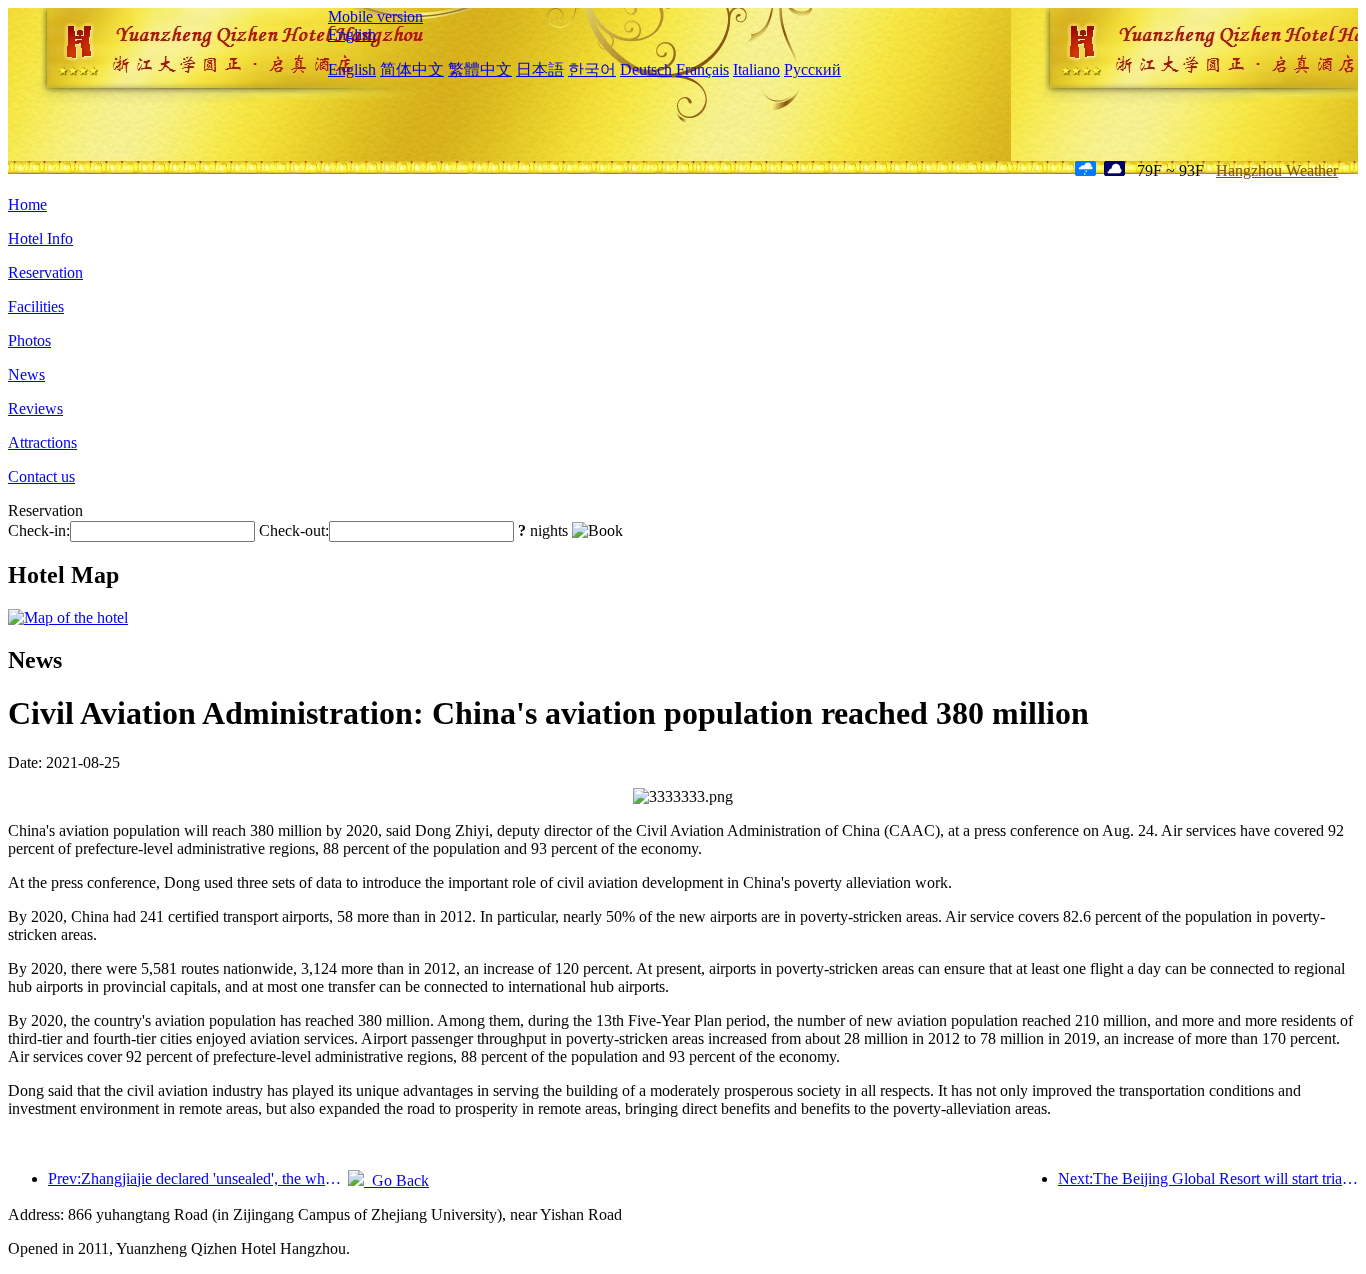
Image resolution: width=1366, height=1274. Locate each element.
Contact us (41, 476)
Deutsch (646, 69)
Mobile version (375, 16)
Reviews (35, 408)
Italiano (756, 69)
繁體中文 (480, 69)
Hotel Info (40, 238)
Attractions (42, 442)
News (26, 374)
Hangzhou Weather (1277, 170)
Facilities (36, 306)
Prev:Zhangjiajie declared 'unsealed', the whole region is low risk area (198, 1178)
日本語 (540, 69)
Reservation (45, 272)
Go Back (396, 1180)
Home (27, 204)
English (352, 34)
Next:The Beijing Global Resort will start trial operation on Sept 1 (1208, 1178)
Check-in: (39, 530)
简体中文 (412, 69)
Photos (29, 340)
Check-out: (294, 530)
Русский (812, 69)
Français (702, 69)
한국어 (592, 69)
